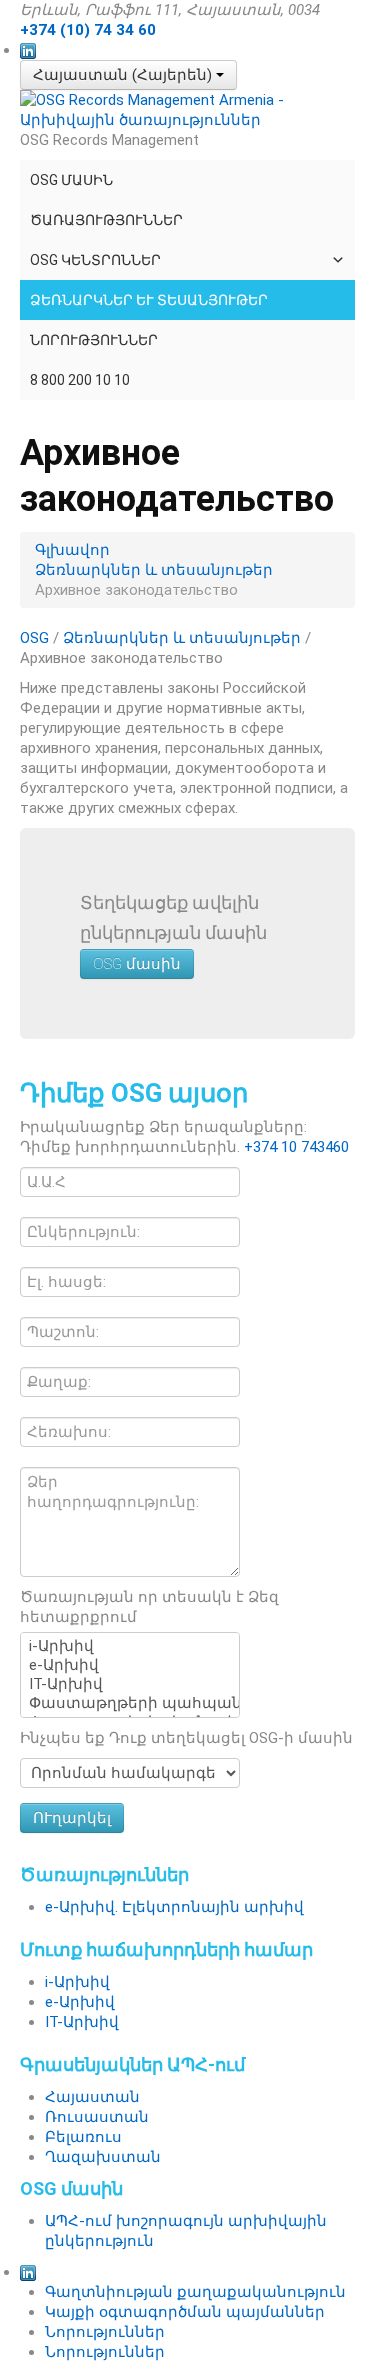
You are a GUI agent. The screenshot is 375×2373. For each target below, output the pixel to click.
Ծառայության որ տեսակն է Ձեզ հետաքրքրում (149, 1607)
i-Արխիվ (77, 1982)
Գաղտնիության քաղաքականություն (195, 2292)
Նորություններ (94, 340)
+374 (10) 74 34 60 (88, 30)
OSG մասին (71, 180)
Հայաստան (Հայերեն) (124, 75)
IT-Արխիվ (82, 2022)
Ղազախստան (103, 2157)
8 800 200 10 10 (80, 380)
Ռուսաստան (97, 2117)
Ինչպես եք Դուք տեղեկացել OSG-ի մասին (186, 1738)
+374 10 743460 (296, 1147)
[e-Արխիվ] (130, 1665)
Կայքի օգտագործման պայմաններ (185, 2312)
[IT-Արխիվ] (130, 1684)
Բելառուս (83, 2137)
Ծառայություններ (106, 220)
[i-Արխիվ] (130, 1646)
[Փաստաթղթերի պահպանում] (130, 1703)
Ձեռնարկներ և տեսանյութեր (149, 300)
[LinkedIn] (28, 50)
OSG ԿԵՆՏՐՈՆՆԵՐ (95, 260)
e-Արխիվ (80, 2002)
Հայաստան (92, 2097)
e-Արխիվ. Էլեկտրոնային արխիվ (174, 1907)
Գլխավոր (72, 550)
